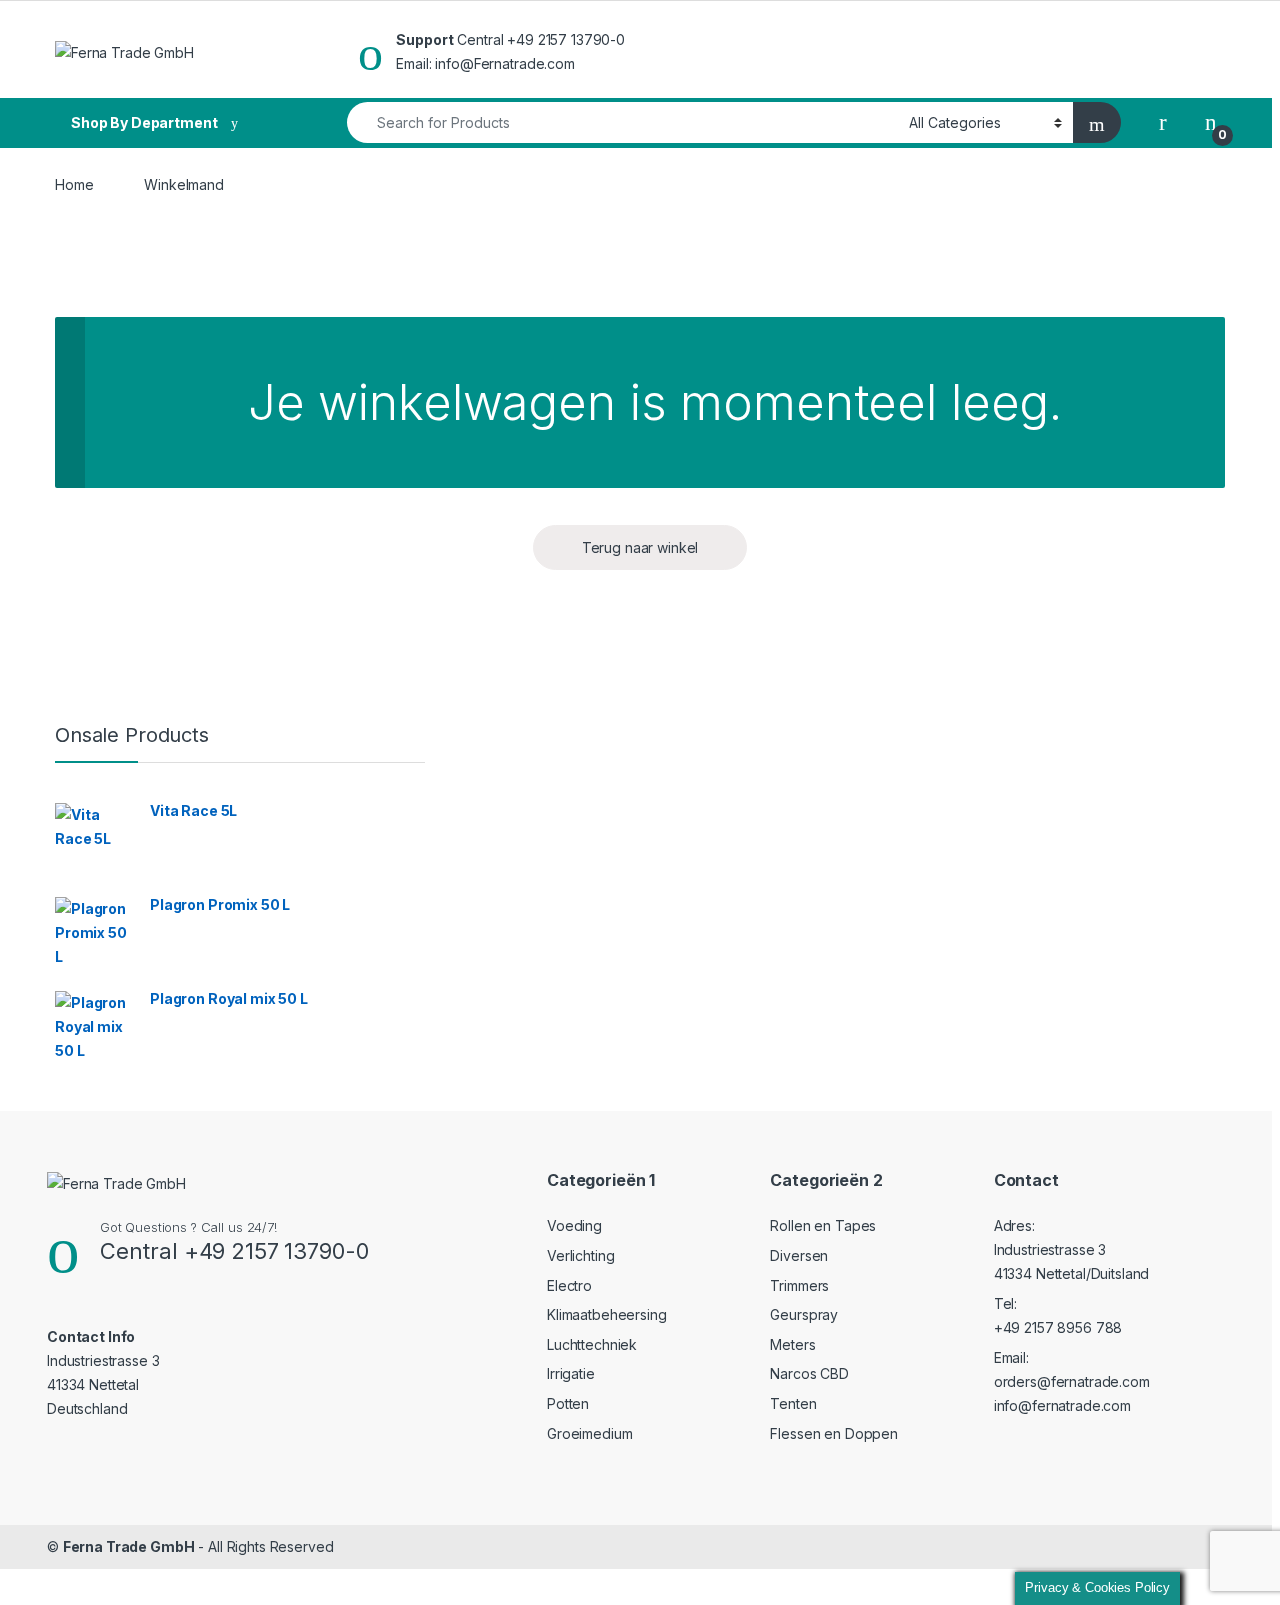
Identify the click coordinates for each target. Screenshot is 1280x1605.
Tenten (793, 1403)
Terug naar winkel (640, 547)
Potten (568, 1403)
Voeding (574, 1225)
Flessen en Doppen (834, 1433)
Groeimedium (589, 1433)
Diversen (799, 1255)
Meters (792, 1344)
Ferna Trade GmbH (129, 1546)
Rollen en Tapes (823, 1225)
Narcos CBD (809, 1373)
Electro (569, 1285)
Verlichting (580, 1255)
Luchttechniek (592, 1344)
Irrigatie (571, 1373)
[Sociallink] (55, 1448)
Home (74, 184)
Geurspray (804, 1314)
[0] (1211, 122)
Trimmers (799, 1285)
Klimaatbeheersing (607, 1314)
